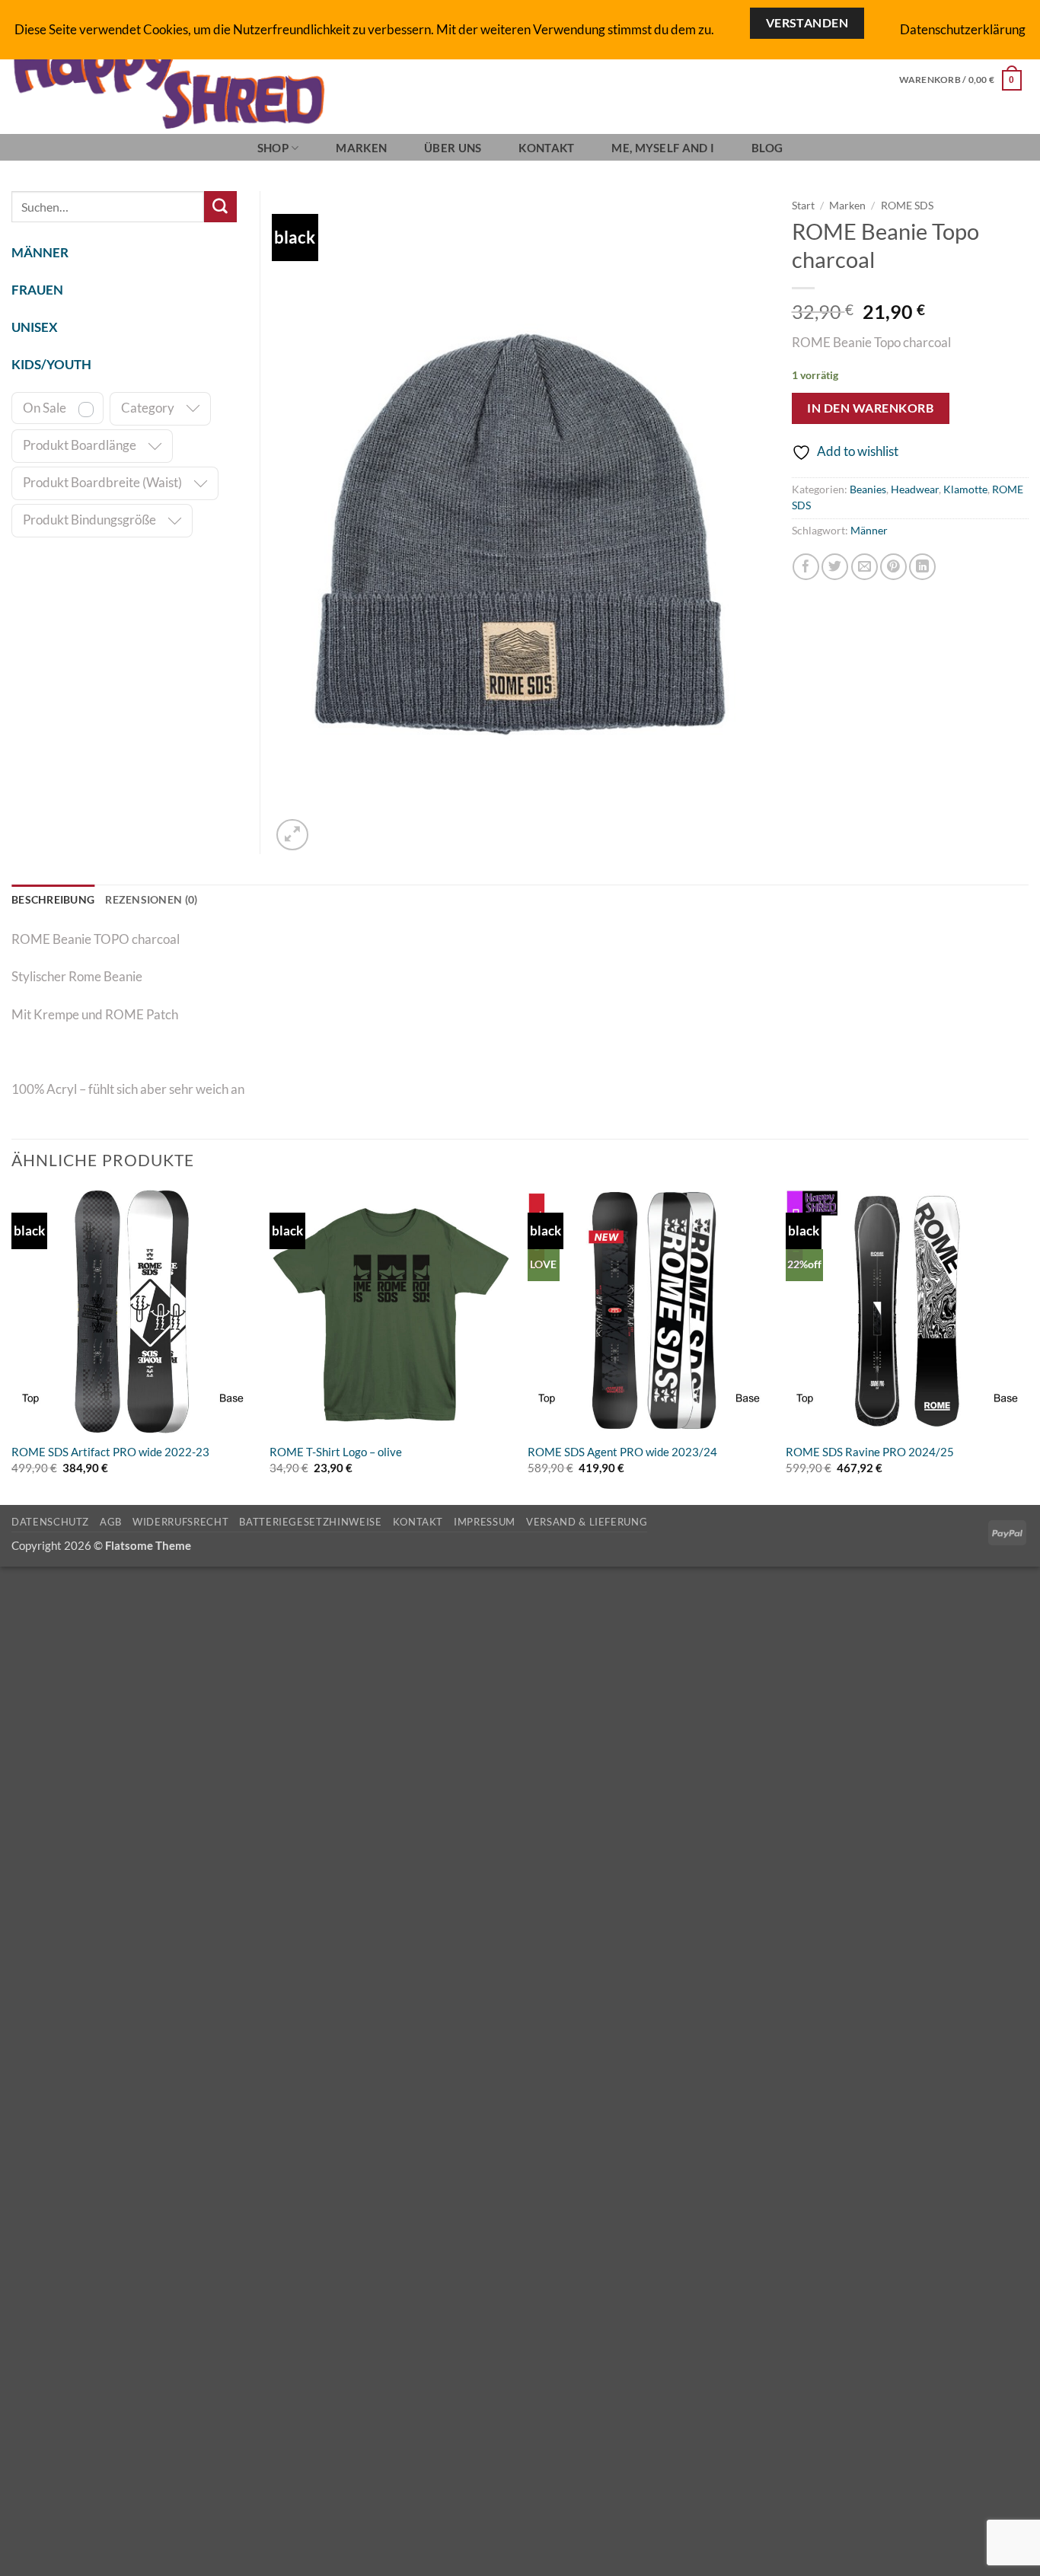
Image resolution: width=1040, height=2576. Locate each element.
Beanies (868, 489)
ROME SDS (907, 205)
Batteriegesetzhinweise (310, 1522)
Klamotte (965, 489)
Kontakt (546, 148)
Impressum (485, 1522)
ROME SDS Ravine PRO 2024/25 (870, 1452)
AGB (111, 1522)
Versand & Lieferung (587, 1522)
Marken (361, 148)
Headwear (915, 489)
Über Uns (453, 148)
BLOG (767, 148)
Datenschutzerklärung (963, 29)
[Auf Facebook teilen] (806, 567)
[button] (960, 80)
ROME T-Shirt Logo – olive (336, 1452)
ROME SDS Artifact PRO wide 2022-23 (110, 1452)
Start (803, 205)
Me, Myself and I (663, 148)
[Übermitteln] (220, 207)
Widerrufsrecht (180, 1522)
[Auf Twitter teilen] (835, 567)
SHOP (273, 148)
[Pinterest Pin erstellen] (893, 567)
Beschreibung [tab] (53, 900)
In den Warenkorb (870, 408)
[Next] (1028, 1346)
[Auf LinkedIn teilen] (922, 567)
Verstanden (807, 23)
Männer (869, 531)
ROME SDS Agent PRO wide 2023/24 (622, 1452)
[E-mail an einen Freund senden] (865, 567)
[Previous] (12, 1346)
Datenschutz (50, 1522)
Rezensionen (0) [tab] (151, 900)
